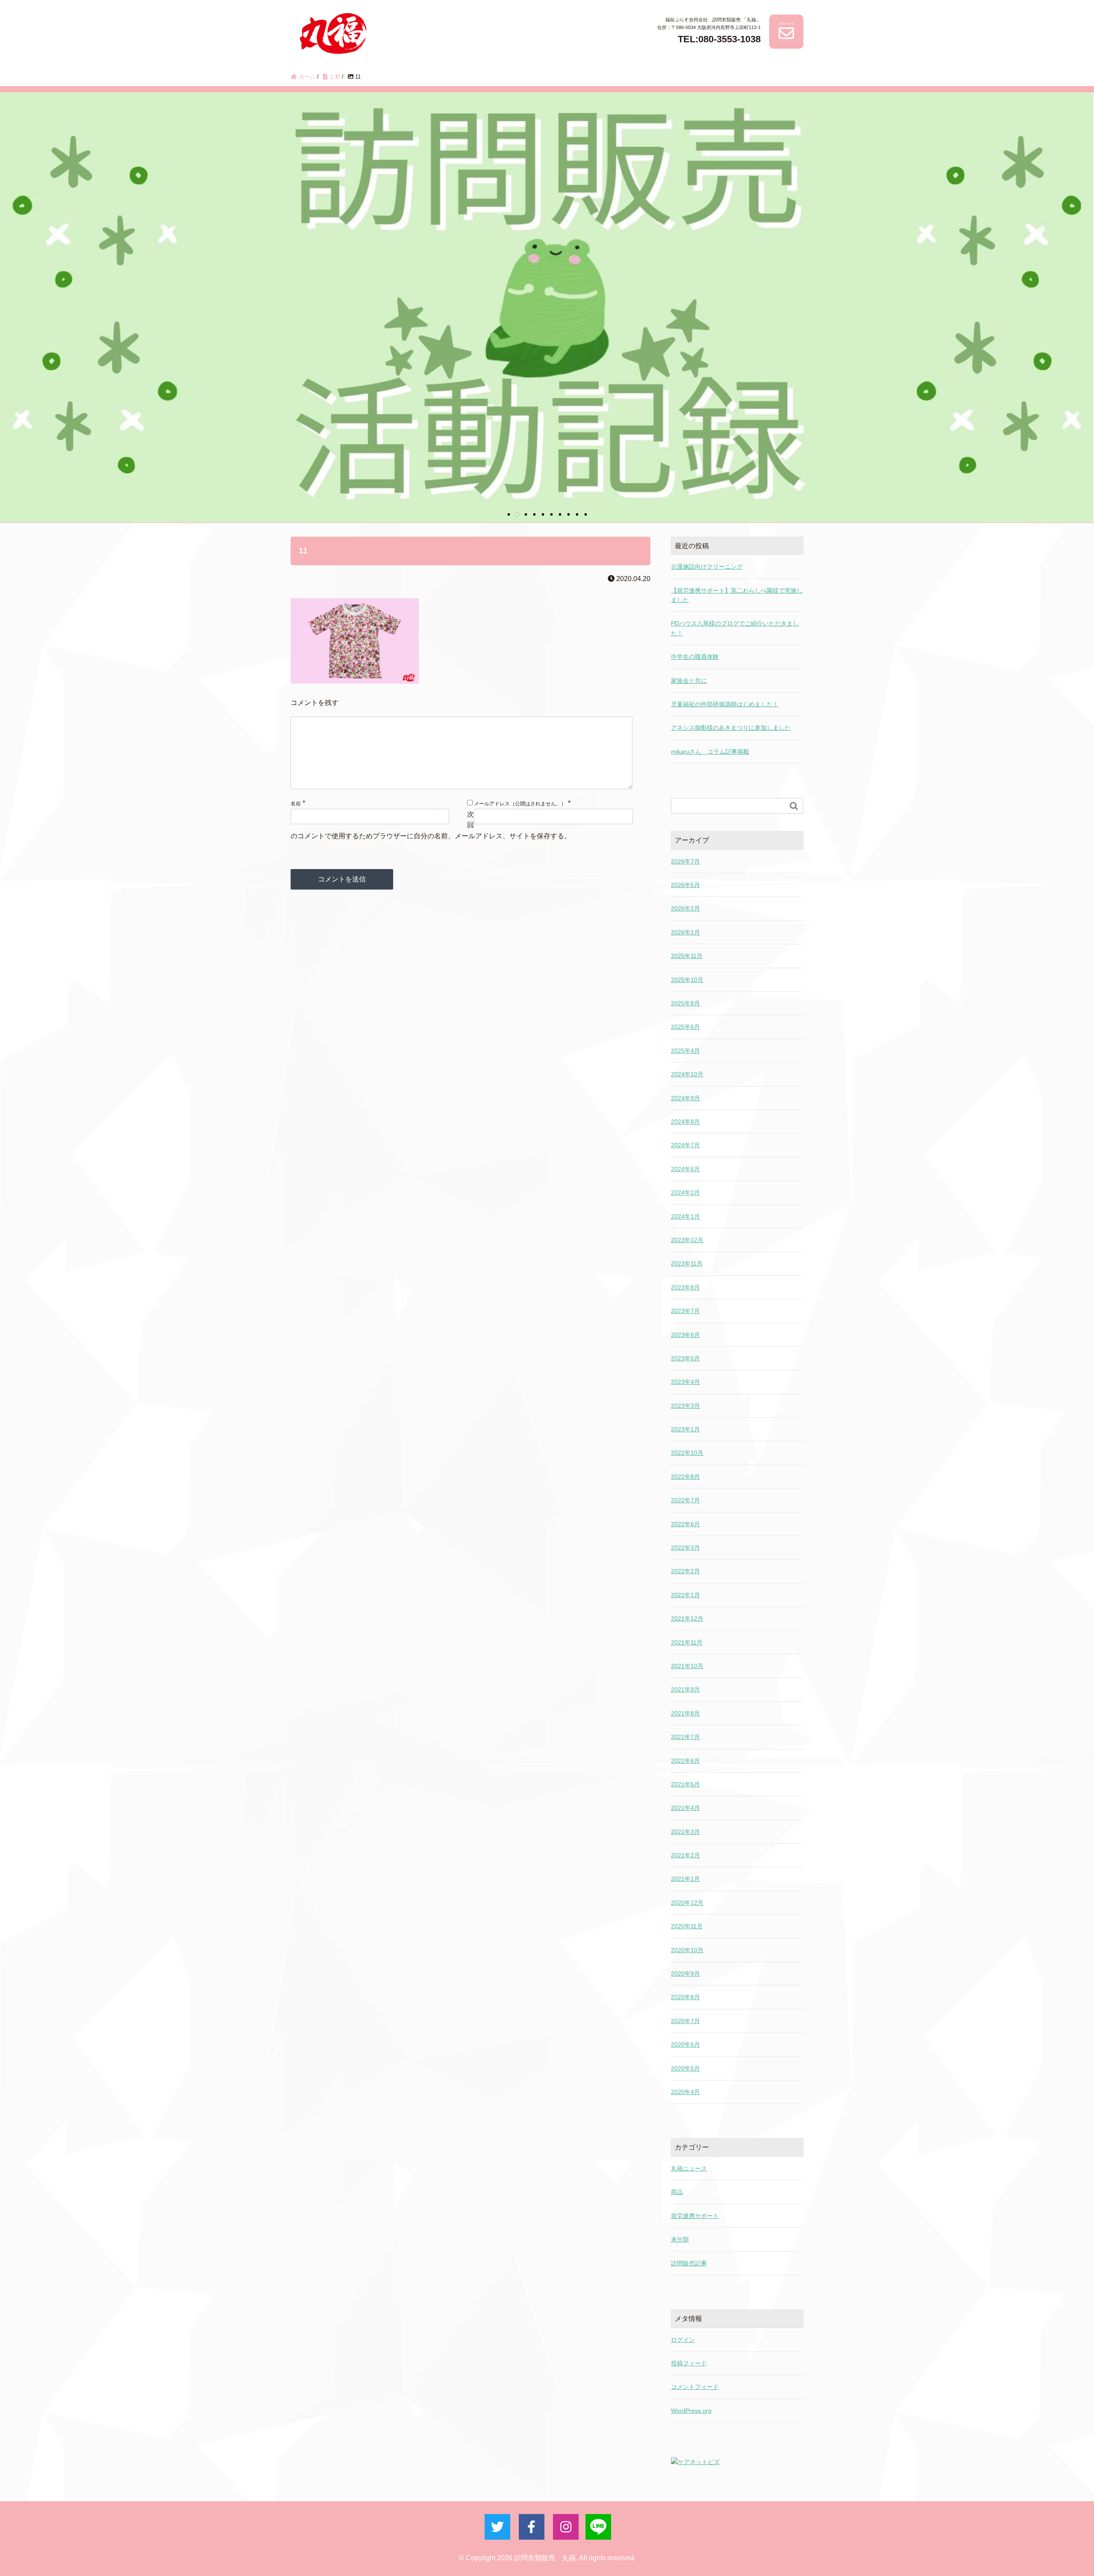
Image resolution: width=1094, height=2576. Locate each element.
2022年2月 (685, 1571)
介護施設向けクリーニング (707, 567)
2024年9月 (685, 1098)
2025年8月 (685, 1003)
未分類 (680, 2239)
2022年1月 (685, 1595)
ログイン (683, 2340)
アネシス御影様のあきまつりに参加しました (731, 728)
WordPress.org (691, 2411)
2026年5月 (685, 885)
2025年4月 (685, 1051)
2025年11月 (687, 956)
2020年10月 (687, 1950)
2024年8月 (685, 1122)
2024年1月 (685, 1216)
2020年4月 (685, 2092)
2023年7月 (685, 1311)
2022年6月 (685, 1524)
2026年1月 (685, 932)
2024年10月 (687, 1074)
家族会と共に (689, 681)
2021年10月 (687, 1666)
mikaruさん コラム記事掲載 (710, 752)
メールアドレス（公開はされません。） (520, 804)
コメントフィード (695, 2387)
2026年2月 (685, 908)
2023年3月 (685, 1406)
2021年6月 (685, 1761)
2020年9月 (685, 1974)
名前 (296, 804)
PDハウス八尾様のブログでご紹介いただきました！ (735, 628)
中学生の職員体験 (695, 657)
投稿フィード (689, 2363)
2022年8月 (685, 1477)
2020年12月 (687, 1903)
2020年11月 (687, 1926)
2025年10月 (687, 980)
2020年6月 (685, 2044)
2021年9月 (685, 1689)
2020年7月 (685, 2021)
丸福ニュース (689, 2168)
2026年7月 (685, 861)
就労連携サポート (695, 2216)
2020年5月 (685, 2068)
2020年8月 (685, 1997)
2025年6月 (685, 1027)
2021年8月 (685, 1713)
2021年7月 (685, 1737)
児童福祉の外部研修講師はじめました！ (725, 704)
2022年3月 (685, 1548)
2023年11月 (687, 1263)
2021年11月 (687, 1642)
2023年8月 (685, 1287)
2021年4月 (685, 1808)
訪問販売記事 (689, 2263)
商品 (677, 2192)
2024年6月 (685, 1169)
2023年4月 (685, 1382)
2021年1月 (685, 1879)
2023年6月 (685, 1335)
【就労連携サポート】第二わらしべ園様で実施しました (737, 595)
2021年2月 (685, 1855)
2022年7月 (685, 1500)
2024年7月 (685, 1145)
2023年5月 (685, 1358)
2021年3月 (685, 1832)
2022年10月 (687, 1453)
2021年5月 (685, 1784)
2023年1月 (685, 1429)
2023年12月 (687, 1240)
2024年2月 (685, 1193)
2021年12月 (687, 1618)
